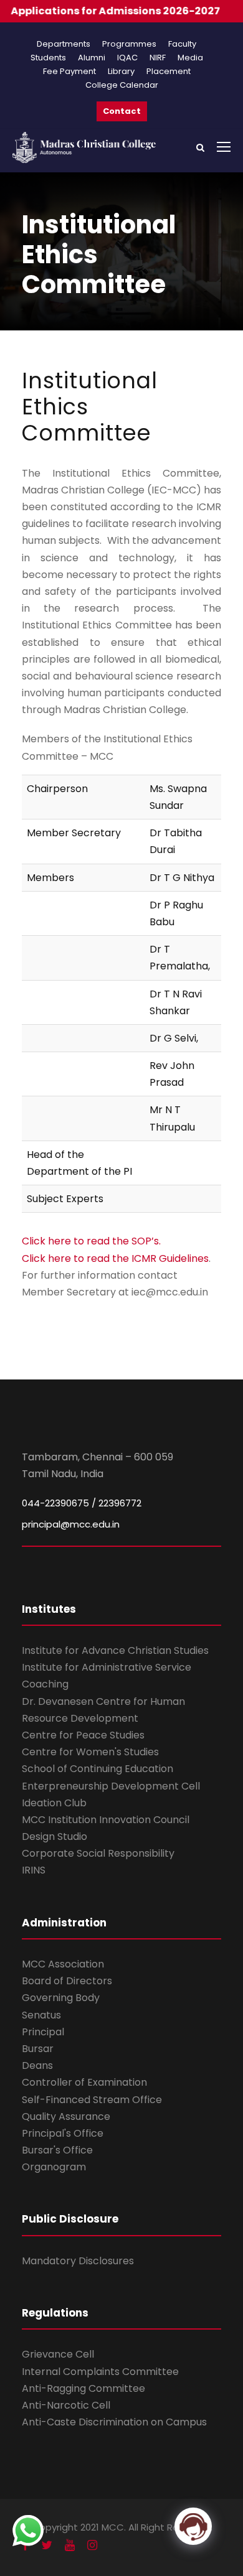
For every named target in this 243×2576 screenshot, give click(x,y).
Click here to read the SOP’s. (91, 1241)
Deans (37, 2065)
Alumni (92, 58)
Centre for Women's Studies (90, 1752)
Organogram (54, 2167)
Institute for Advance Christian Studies (115, 1650)
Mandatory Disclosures (78, 2261)
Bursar (38, 2049)
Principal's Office (63, 2133)
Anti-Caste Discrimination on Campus (114, 2422)
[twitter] (47, 2545)
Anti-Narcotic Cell (66, 2405)
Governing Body (61, 1998)
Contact (122, 111)
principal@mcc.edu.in (71, 1524)
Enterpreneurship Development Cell (111, 1786)
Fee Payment (69, 71)
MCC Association (63, 1964)
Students (48, 58)
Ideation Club (54, 1803)
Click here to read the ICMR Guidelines (115, 1258)
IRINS (34, 1870)
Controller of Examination (84, 2082)
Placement (169, 71)
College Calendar (122, 85)
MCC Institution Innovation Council (106, 1820)
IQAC (127, 58)
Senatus (41, 2015)
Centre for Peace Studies (83, 1735)
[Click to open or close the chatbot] (193, 2526)
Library (121, 71)
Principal (43, 2032)
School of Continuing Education (98, 1769)
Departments (64, 44)
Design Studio (55, 1836)
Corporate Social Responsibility (98, 1853)
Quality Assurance (66, 2116)
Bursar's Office (57, 2150)
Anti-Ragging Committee (83, 2388)
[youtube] (70, 2545)
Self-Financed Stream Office (92, 2100)
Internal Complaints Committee (100, 2372)
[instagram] (92, 2545)
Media (190, 58)
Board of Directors (67, 1981)
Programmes (129, 44)
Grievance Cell (58, 2354)
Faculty (182, 44)
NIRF (158, 58)
